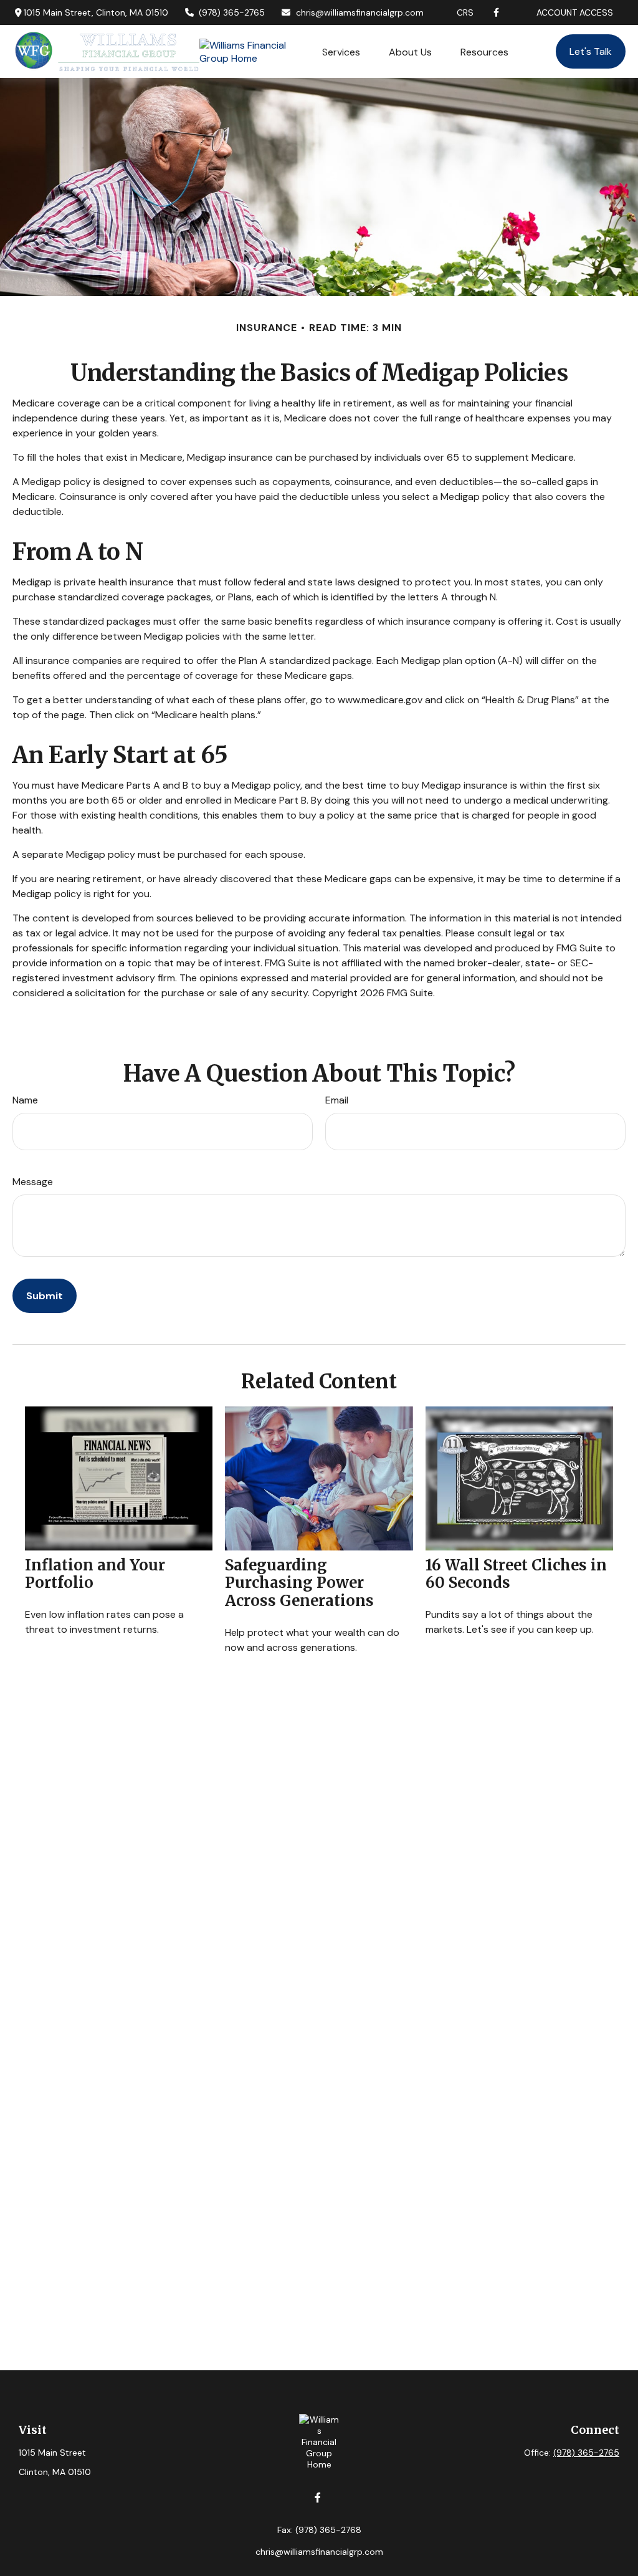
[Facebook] (496, 12)
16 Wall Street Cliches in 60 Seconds (516, 1574)
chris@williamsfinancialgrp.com (360, 12)
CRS (465, 12)
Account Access (575, 12)
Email (337, 1100)
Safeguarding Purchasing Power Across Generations (299, 1583)
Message (33, 1182)
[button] (341, 51)
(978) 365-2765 (232, 12)
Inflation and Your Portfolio (95, 1574)
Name (25, 1100)
